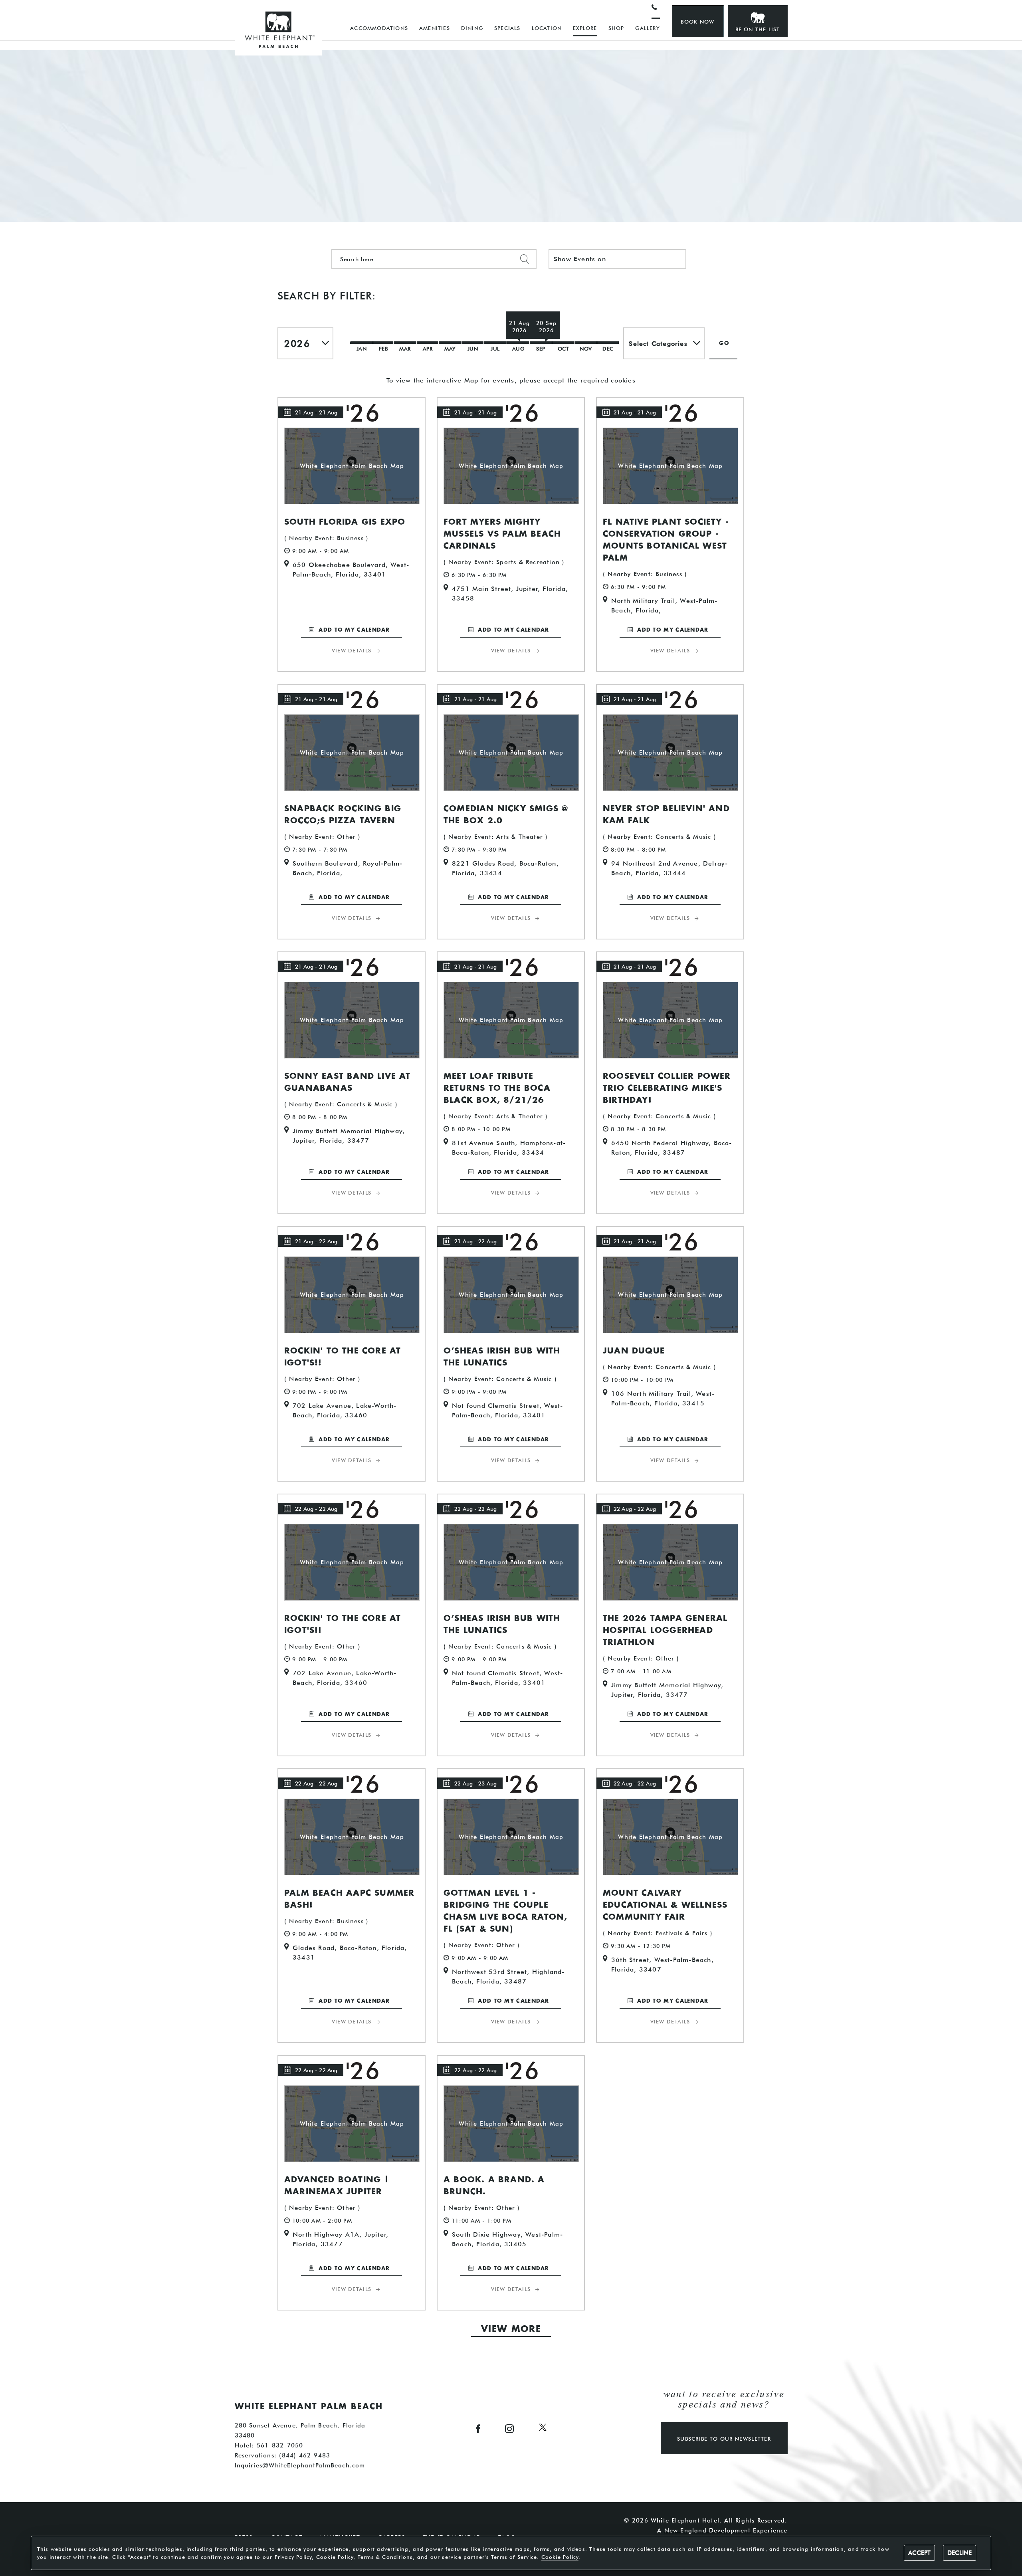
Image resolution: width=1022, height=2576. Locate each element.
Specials (507, 28)
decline (960, 2553)
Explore (585, 28)
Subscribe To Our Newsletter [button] (724, 2439)
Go (724, 344)
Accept (919, 2553)
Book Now (697, 22)
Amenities (435, 28)
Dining (472, 28)
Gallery (647, 28)
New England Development (708, 2530)
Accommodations (379, 28)
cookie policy (560, 2557)
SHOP (616, 28)
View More (511, 2329)
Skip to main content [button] (42, 6)
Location (547, 28)
